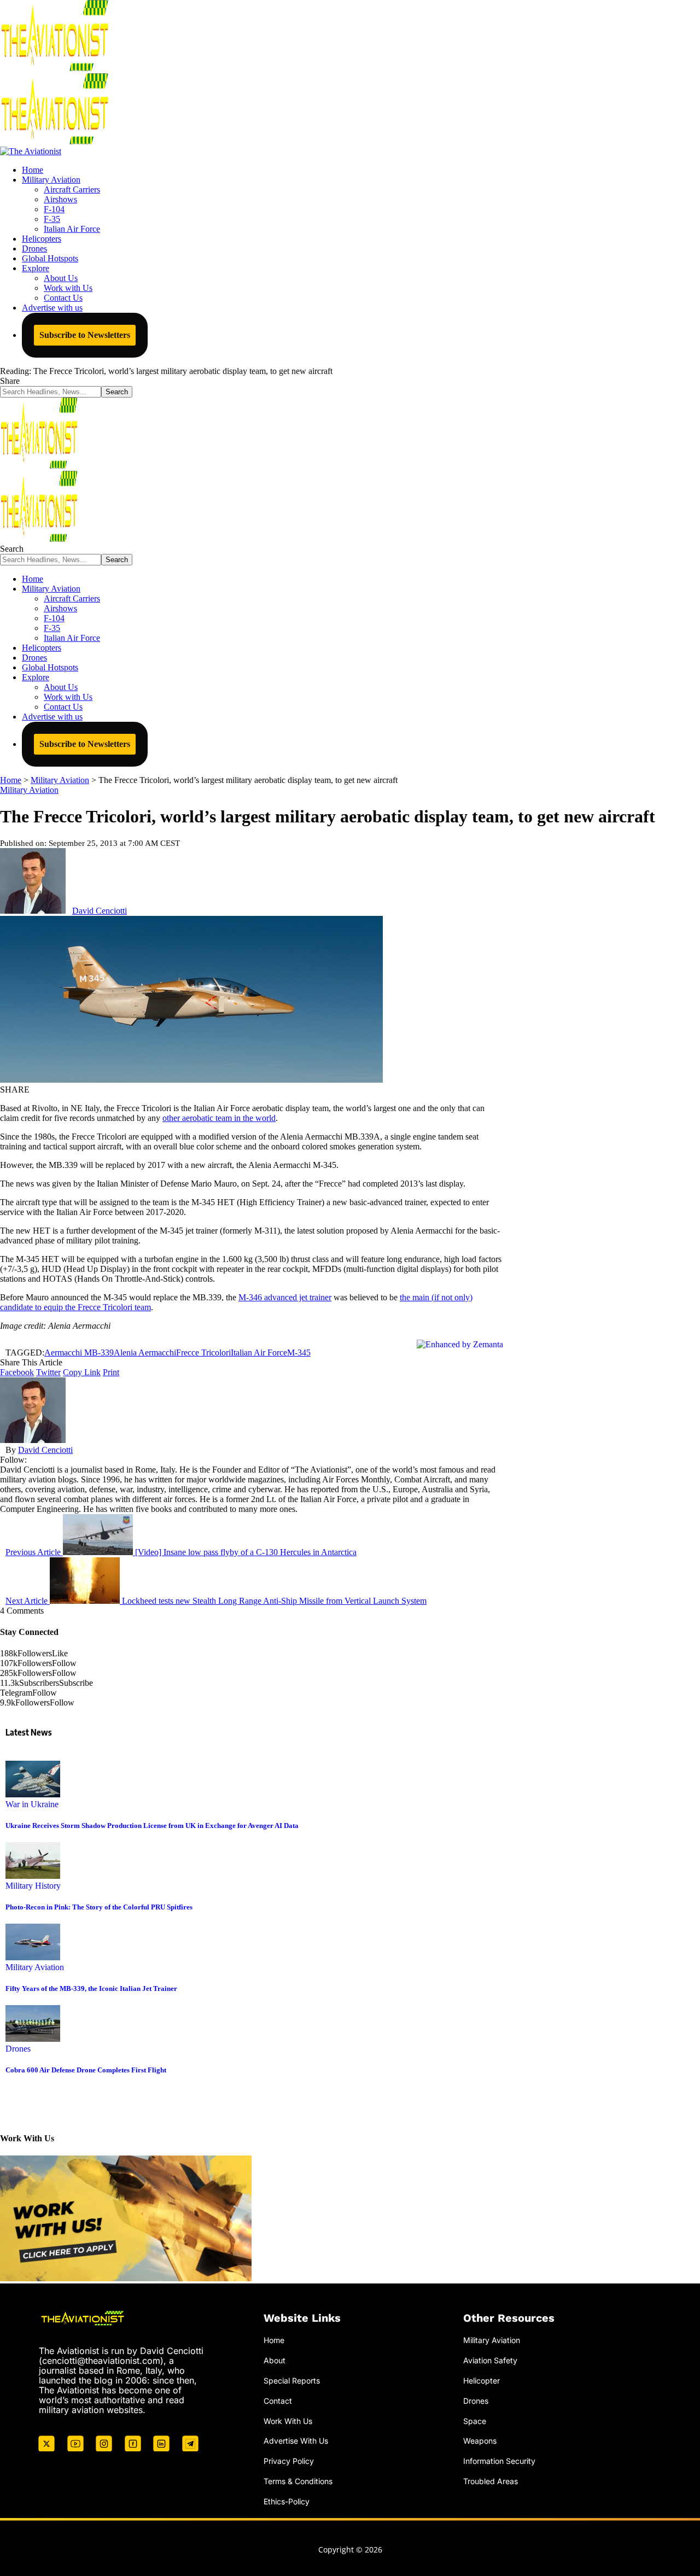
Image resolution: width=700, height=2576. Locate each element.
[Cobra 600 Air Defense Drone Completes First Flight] (33, 2039)
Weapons (480, 2441)
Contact (278, 2401)
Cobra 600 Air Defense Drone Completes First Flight (86, 2070)
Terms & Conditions (298, 2481)
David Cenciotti (100, 911)
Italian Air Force (259, 1353)
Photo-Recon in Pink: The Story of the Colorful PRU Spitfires (99, 1907)
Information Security (499, 2461)
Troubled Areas (491, 2481)
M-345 (299, 1353)
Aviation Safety (490, 2360)
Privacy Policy (289, 2461)
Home (274, 2340)
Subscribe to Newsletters (85, 335)
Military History (33, 1886)
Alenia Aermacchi (145, 1353)
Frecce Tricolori (203, 1353)
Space (475, 2421)
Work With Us (288, 2421)
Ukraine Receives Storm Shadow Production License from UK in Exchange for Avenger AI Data (152, 1826)
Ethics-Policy (287, 2501)
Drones (18, 2049)
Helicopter (482, 2381)
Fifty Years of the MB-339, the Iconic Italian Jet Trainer (91, 1988)
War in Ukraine (32, 1804)
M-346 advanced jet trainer (285, 1297)
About (275, 2360)
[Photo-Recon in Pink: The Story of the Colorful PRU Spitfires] (33, 1876)
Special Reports (292, 2381)
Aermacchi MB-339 (79, 1353)
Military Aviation (29, 790)
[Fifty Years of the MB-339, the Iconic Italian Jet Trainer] (33, 1957)
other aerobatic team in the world (219, 1118)
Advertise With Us (296, 2441)
